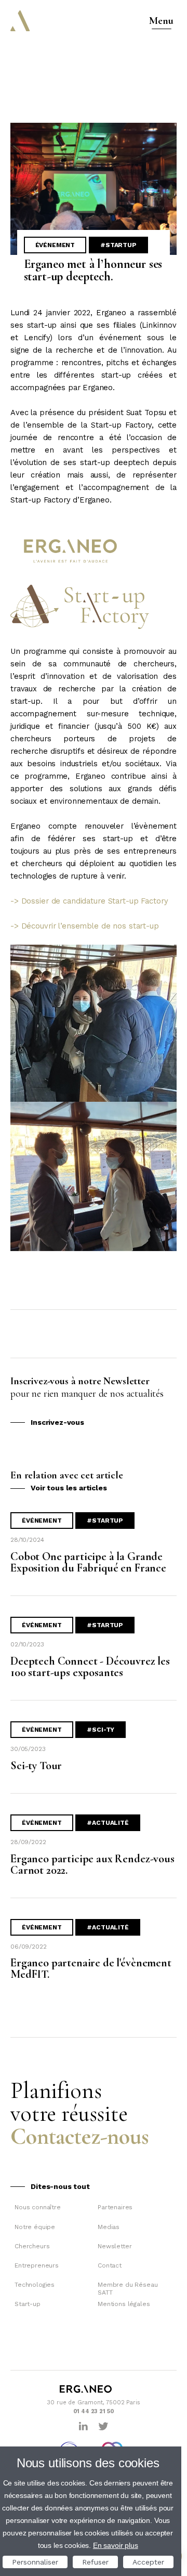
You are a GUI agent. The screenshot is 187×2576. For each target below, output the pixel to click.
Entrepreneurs (37, 2265)
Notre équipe (35, 2227)
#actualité (108, 1823)
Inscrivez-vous (57, 1422)
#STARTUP (118, 245)
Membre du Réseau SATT (128, 2288)
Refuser (95, 2562)
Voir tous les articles (69, 1488)
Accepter (148, 2562)
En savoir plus (116, 2545)
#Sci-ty (101, 1730)
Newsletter (115, 2246)
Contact (110, 2265)
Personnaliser (35, 2562)
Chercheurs (32, 2246)
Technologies (35, 2285)
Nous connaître (38, 2207)
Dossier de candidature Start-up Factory (95, 901)
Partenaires (115, 2207)
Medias (109, 2227)
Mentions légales (124, 2304)
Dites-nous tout (60, 2186)
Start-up (28, 2304)
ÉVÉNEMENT (55, 245)
